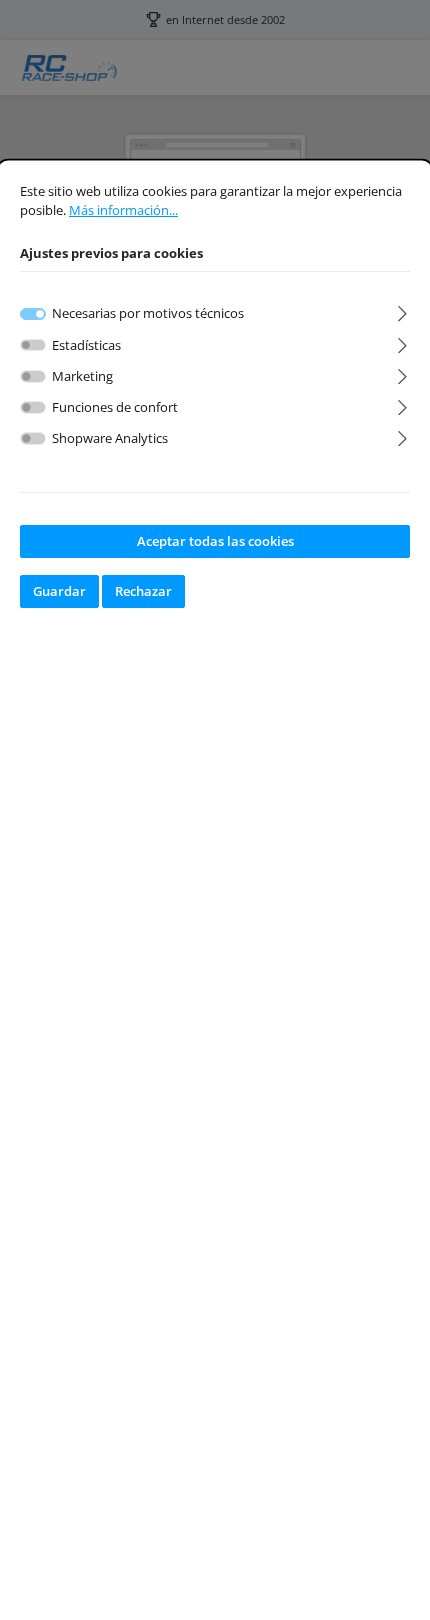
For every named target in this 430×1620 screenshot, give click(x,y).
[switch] (33, 345)
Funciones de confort (115, 407)
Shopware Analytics (110, 438)
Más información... (123, 210)
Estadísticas (86, 345)
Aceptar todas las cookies (215, 541)
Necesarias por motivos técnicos (148, 313)
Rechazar (143, 591)
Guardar (59, 591)
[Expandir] (402, 310)
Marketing (82, 376)
